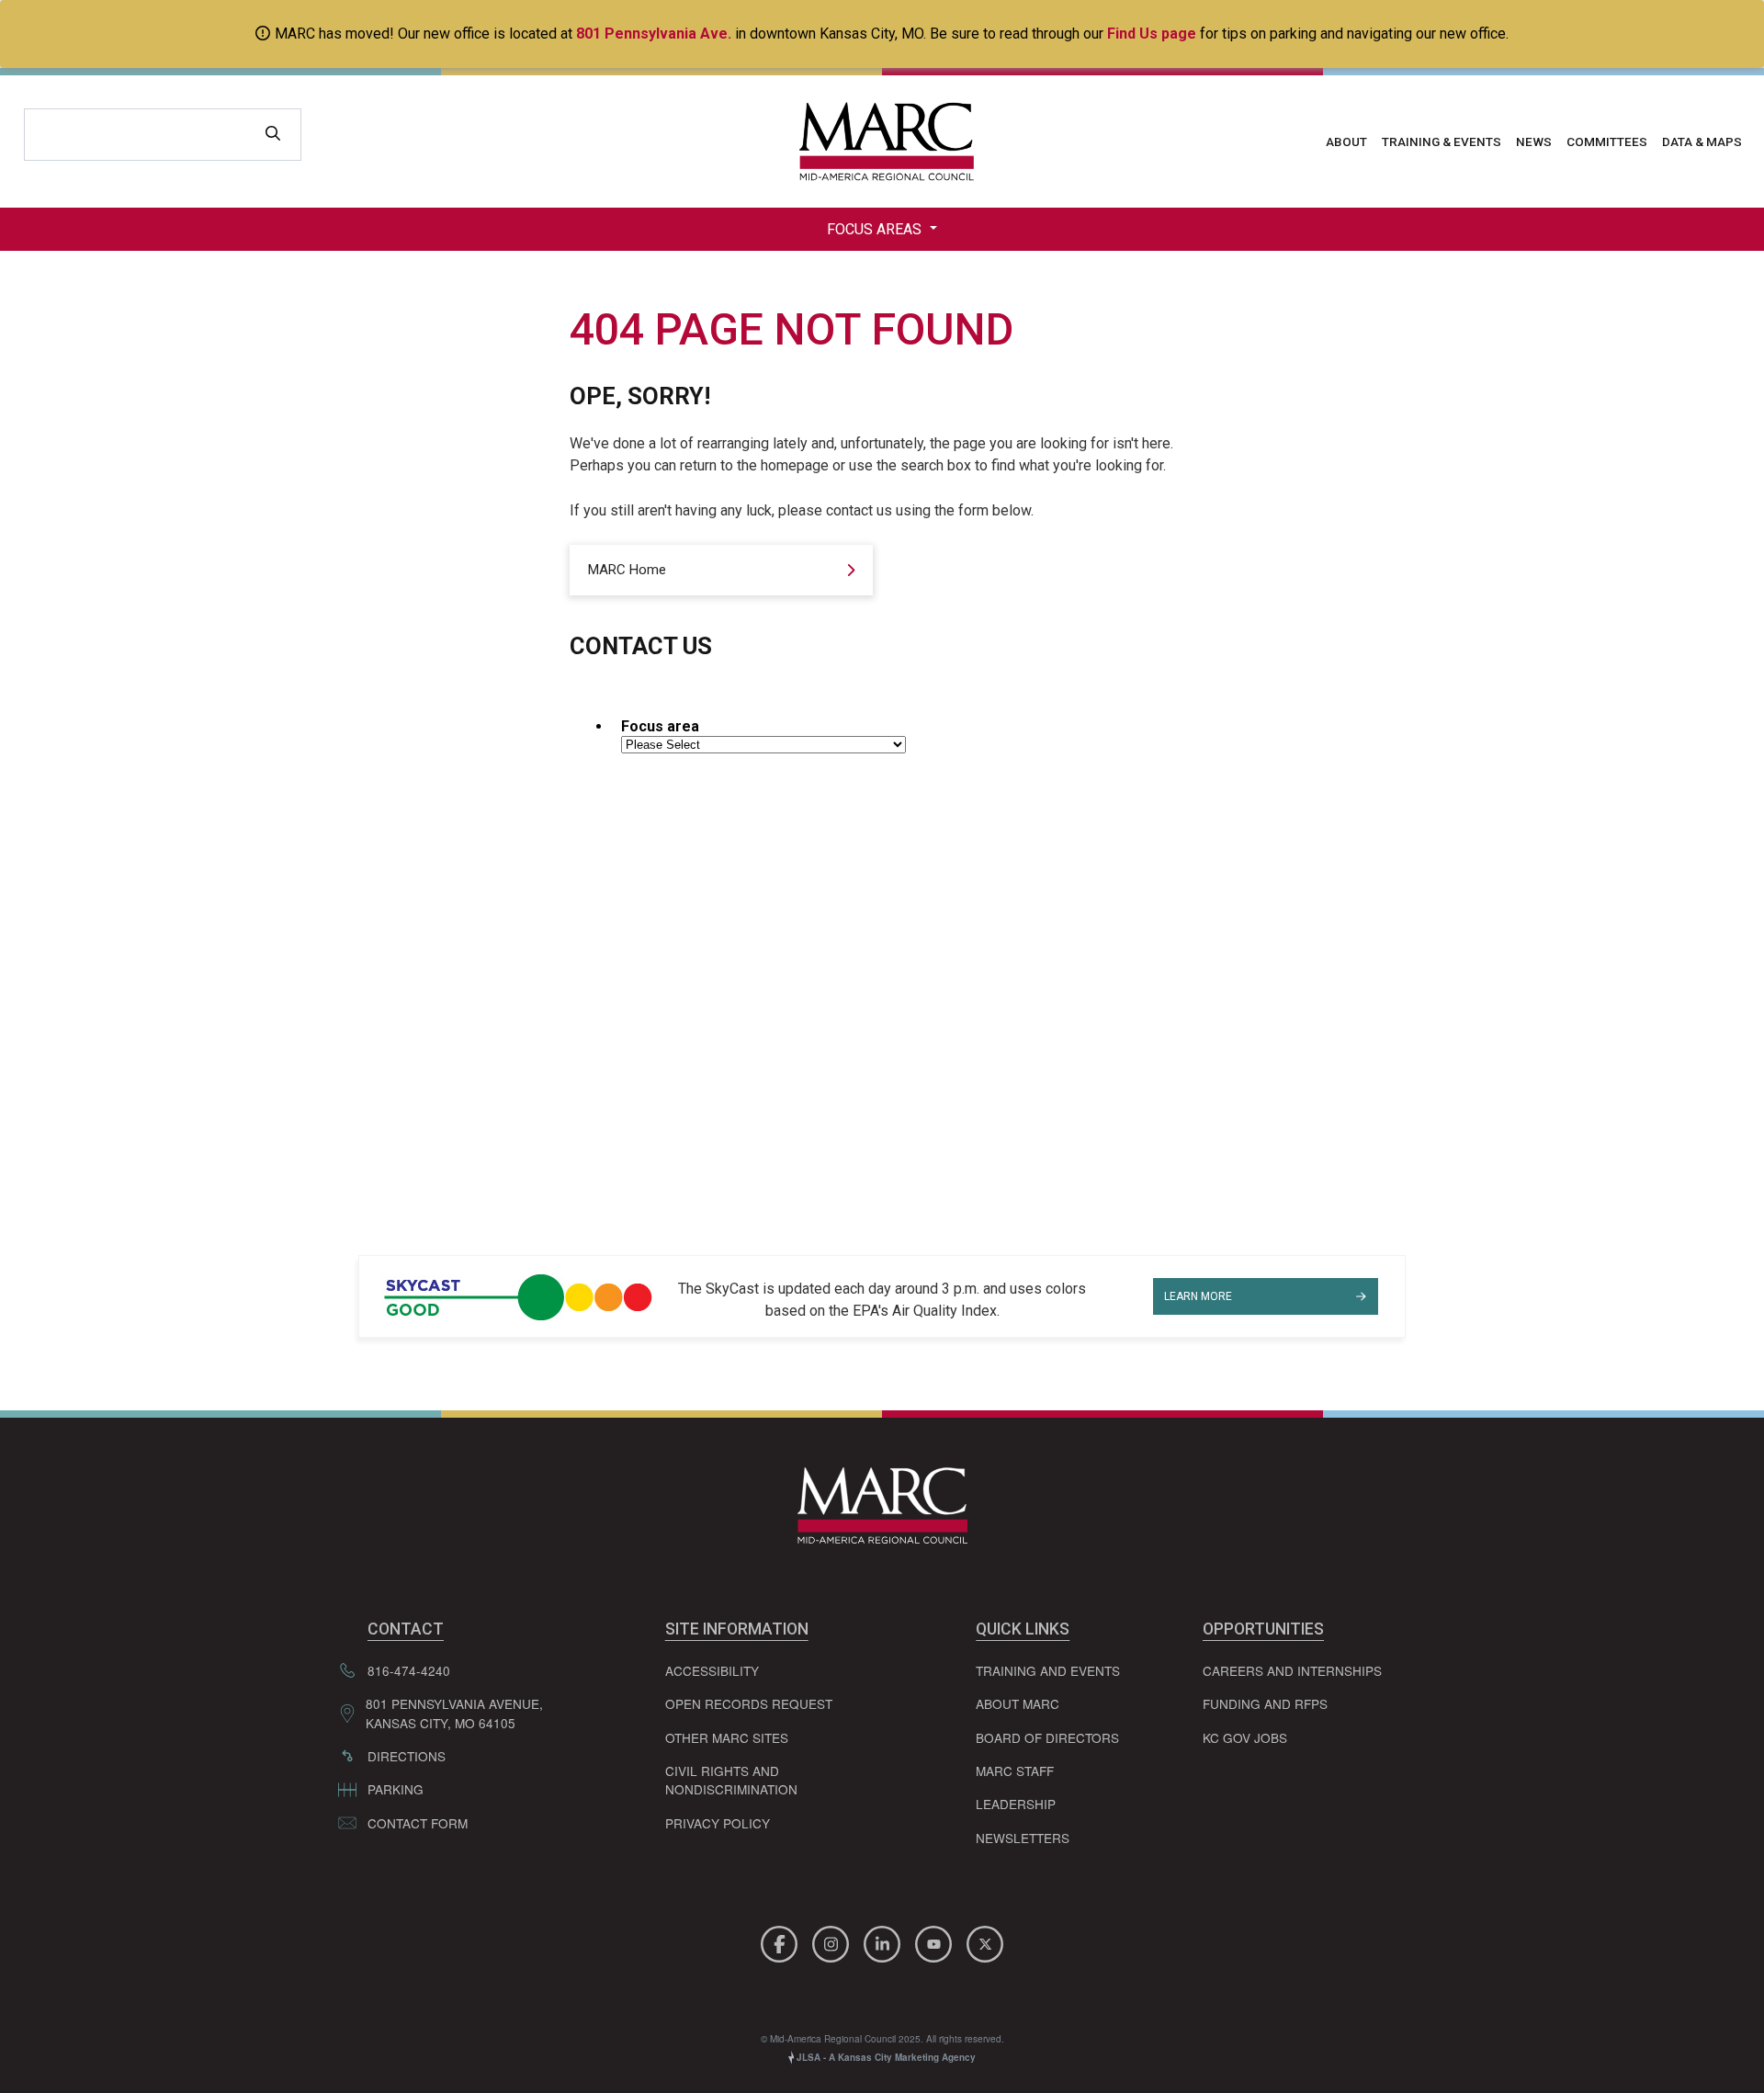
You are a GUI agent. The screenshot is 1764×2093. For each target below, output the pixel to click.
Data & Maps (1702, 141)
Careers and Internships (1292, 1670)
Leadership (1016, 1804)
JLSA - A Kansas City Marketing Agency (885, 2057)
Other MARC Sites (727, 1737)
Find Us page (1152, 34)
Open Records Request (749, 1703)
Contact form (418, 1823)
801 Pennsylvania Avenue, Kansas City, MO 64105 (454, 1713)
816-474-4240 (409, 1670)
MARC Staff (1015, 1771)
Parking (396, 1789)
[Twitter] (985, 1942)
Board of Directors (1047, 1737)
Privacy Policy (718, 1823)
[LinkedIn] (885, 1942)
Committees (1607, 141)
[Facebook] (782, 1942)
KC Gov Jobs (1245, 1737)
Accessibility (712, 1670)
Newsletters (1023, 1838)
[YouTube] (936, 1942)
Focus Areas (876, 229)
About (1346, 141)
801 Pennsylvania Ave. (654, 34)
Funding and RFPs (1265, 1703)
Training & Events (1442, 141)
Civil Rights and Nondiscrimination (731, 1780)
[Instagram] (833, 1942)
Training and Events (1048, 1670)
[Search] (273, 135)
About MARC (1018, 1703)
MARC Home (627, 570)
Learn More (1198, 1296)
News (1534, 141)
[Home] (882, 141)
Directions (407, 1756)
